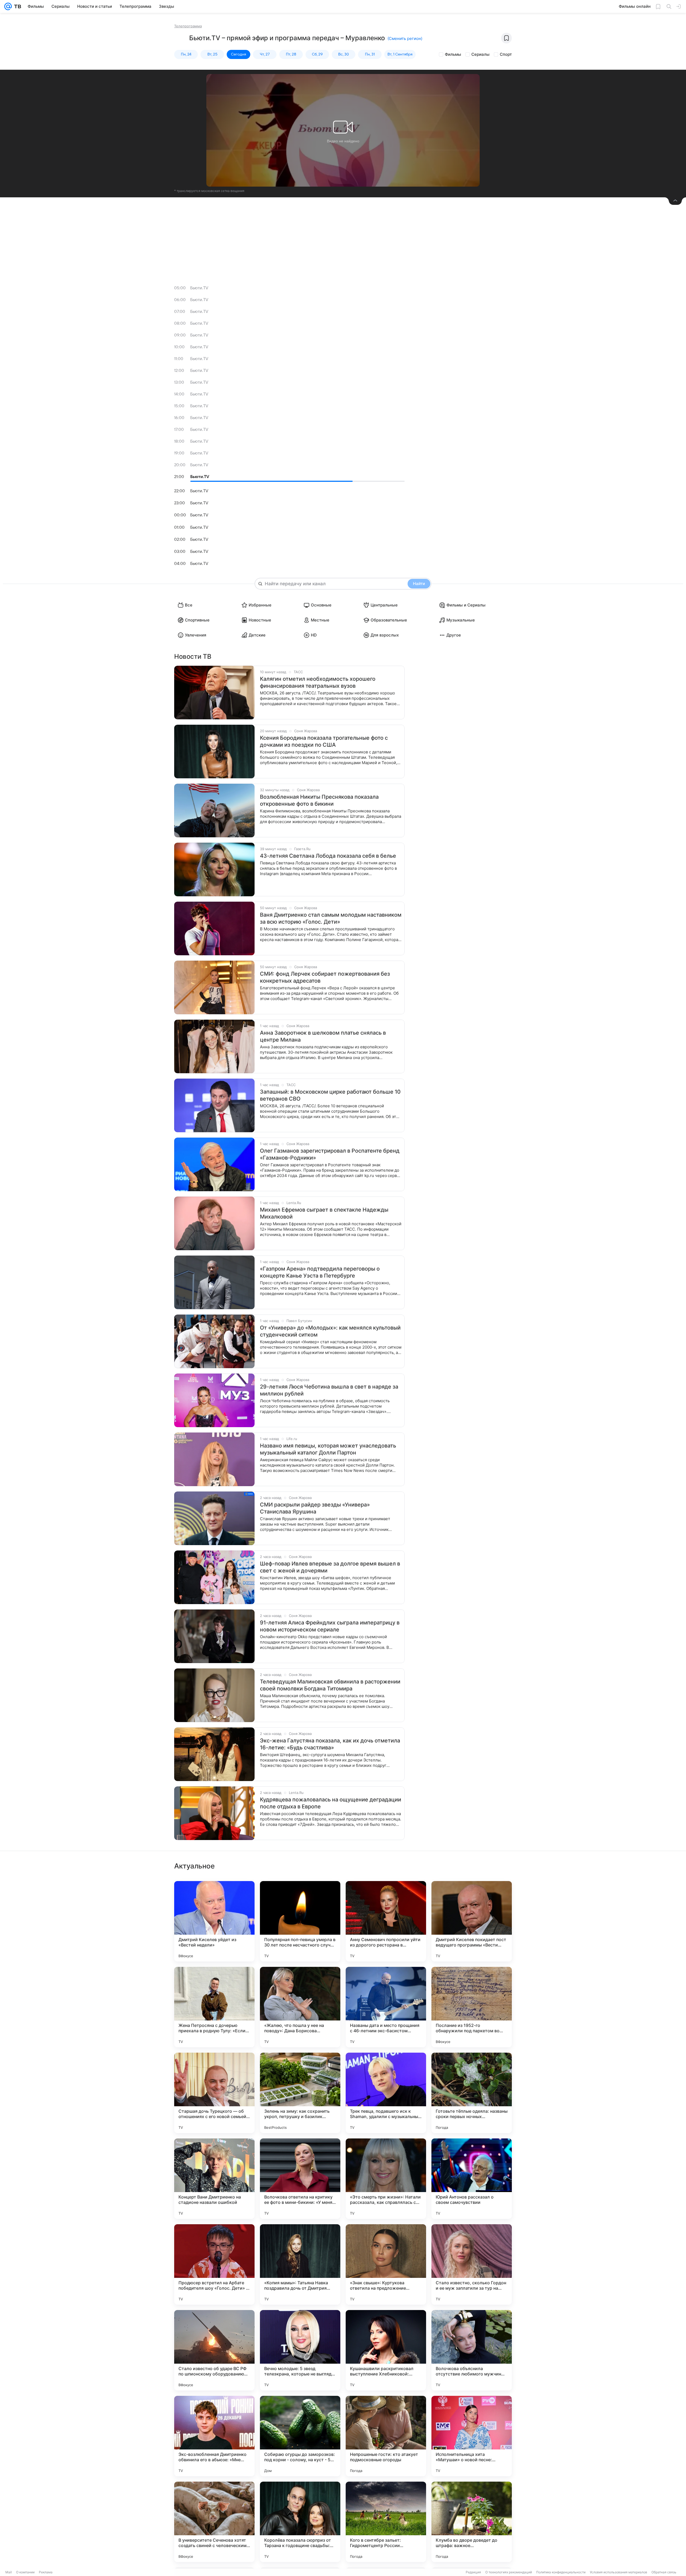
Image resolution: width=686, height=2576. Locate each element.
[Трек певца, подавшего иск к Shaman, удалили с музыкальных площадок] (386, 2093)
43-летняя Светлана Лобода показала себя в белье (328, 856)
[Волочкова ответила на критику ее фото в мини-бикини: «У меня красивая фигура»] (300, 2179)
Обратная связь (664, 2572)
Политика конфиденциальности (561, 2572)
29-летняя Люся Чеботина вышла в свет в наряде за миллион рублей (329, 1390)
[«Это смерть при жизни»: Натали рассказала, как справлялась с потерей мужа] (386, 2179)
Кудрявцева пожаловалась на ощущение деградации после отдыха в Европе (331, 1803)
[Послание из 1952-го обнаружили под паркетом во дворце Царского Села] (472, 2007)
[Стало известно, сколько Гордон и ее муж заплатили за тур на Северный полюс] (472, 2264)
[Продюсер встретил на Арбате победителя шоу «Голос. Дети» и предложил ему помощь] (214, 2264)
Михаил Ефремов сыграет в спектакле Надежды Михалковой (324, 1213)
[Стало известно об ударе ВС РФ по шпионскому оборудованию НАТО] (214, 2350)
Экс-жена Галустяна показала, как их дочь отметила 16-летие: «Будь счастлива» (330, 1744)
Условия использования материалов (618, 2572)
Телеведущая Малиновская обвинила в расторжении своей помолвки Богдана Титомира (330, 1685)
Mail (9, 2572)
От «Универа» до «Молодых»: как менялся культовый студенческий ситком (330, 1331)
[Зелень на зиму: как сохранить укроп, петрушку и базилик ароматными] (300, 2093)
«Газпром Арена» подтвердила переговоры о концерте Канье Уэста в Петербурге (320, 1272)
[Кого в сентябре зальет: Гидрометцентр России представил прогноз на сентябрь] (386, 2522)
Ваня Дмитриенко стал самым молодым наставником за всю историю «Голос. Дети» (331, 918)
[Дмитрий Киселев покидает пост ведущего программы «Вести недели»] (472, 1921)
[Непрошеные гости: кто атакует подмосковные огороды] (386, 2436)
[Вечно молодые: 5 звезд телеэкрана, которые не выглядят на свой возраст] (300, 2350)
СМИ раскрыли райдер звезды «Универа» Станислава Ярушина (315, 1508)
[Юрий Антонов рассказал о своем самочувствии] (472, 2179)
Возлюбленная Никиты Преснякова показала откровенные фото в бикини (319, 800)
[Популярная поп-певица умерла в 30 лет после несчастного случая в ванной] (300, 1921)
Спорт (506, 54)
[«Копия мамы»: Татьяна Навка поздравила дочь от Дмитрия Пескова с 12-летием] (300, 2264)
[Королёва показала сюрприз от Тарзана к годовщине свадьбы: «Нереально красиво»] (300, 2522)
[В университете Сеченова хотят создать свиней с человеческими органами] (214, 2522)
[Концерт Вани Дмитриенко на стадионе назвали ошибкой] (214, 2179)
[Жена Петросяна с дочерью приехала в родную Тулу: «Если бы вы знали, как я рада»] (214, 2007)
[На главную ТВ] (16, 6)
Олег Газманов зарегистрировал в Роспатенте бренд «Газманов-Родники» (330, 1154)
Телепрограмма (188, 26)
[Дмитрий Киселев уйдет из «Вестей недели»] (214, 1921)
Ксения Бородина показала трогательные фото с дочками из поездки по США (324, 741)
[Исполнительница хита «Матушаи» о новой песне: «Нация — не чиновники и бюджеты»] (472, 2436)
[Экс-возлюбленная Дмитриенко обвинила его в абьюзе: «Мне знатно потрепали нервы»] (214, 2436)
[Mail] (8, 6)
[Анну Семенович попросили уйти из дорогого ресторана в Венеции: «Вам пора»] (386, 1921)
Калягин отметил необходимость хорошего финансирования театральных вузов (318, 682)
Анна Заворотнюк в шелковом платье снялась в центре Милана (323, 1036)
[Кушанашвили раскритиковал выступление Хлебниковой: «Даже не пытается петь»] (386, 2350)
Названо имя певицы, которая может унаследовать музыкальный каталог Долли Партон (328, 1449)
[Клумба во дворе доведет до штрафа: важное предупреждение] (472, 2522)
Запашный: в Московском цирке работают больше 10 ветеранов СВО (330, 1095)
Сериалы (480, 54)
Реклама (46, 2572)
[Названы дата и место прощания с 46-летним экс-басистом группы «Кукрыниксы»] (386, 2007)
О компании (25, 2572)
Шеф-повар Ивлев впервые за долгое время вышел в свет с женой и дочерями (330, 1567)
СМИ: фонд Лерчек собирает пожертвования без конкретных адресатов (325, 977)
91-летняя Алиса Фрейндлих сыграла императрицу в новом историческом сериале (330, 1626)
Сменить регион (405, 38)
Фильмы (453, 54)
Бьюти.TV (199, 288)
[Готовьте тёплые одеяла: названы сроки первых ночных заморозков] (472, 2093)
